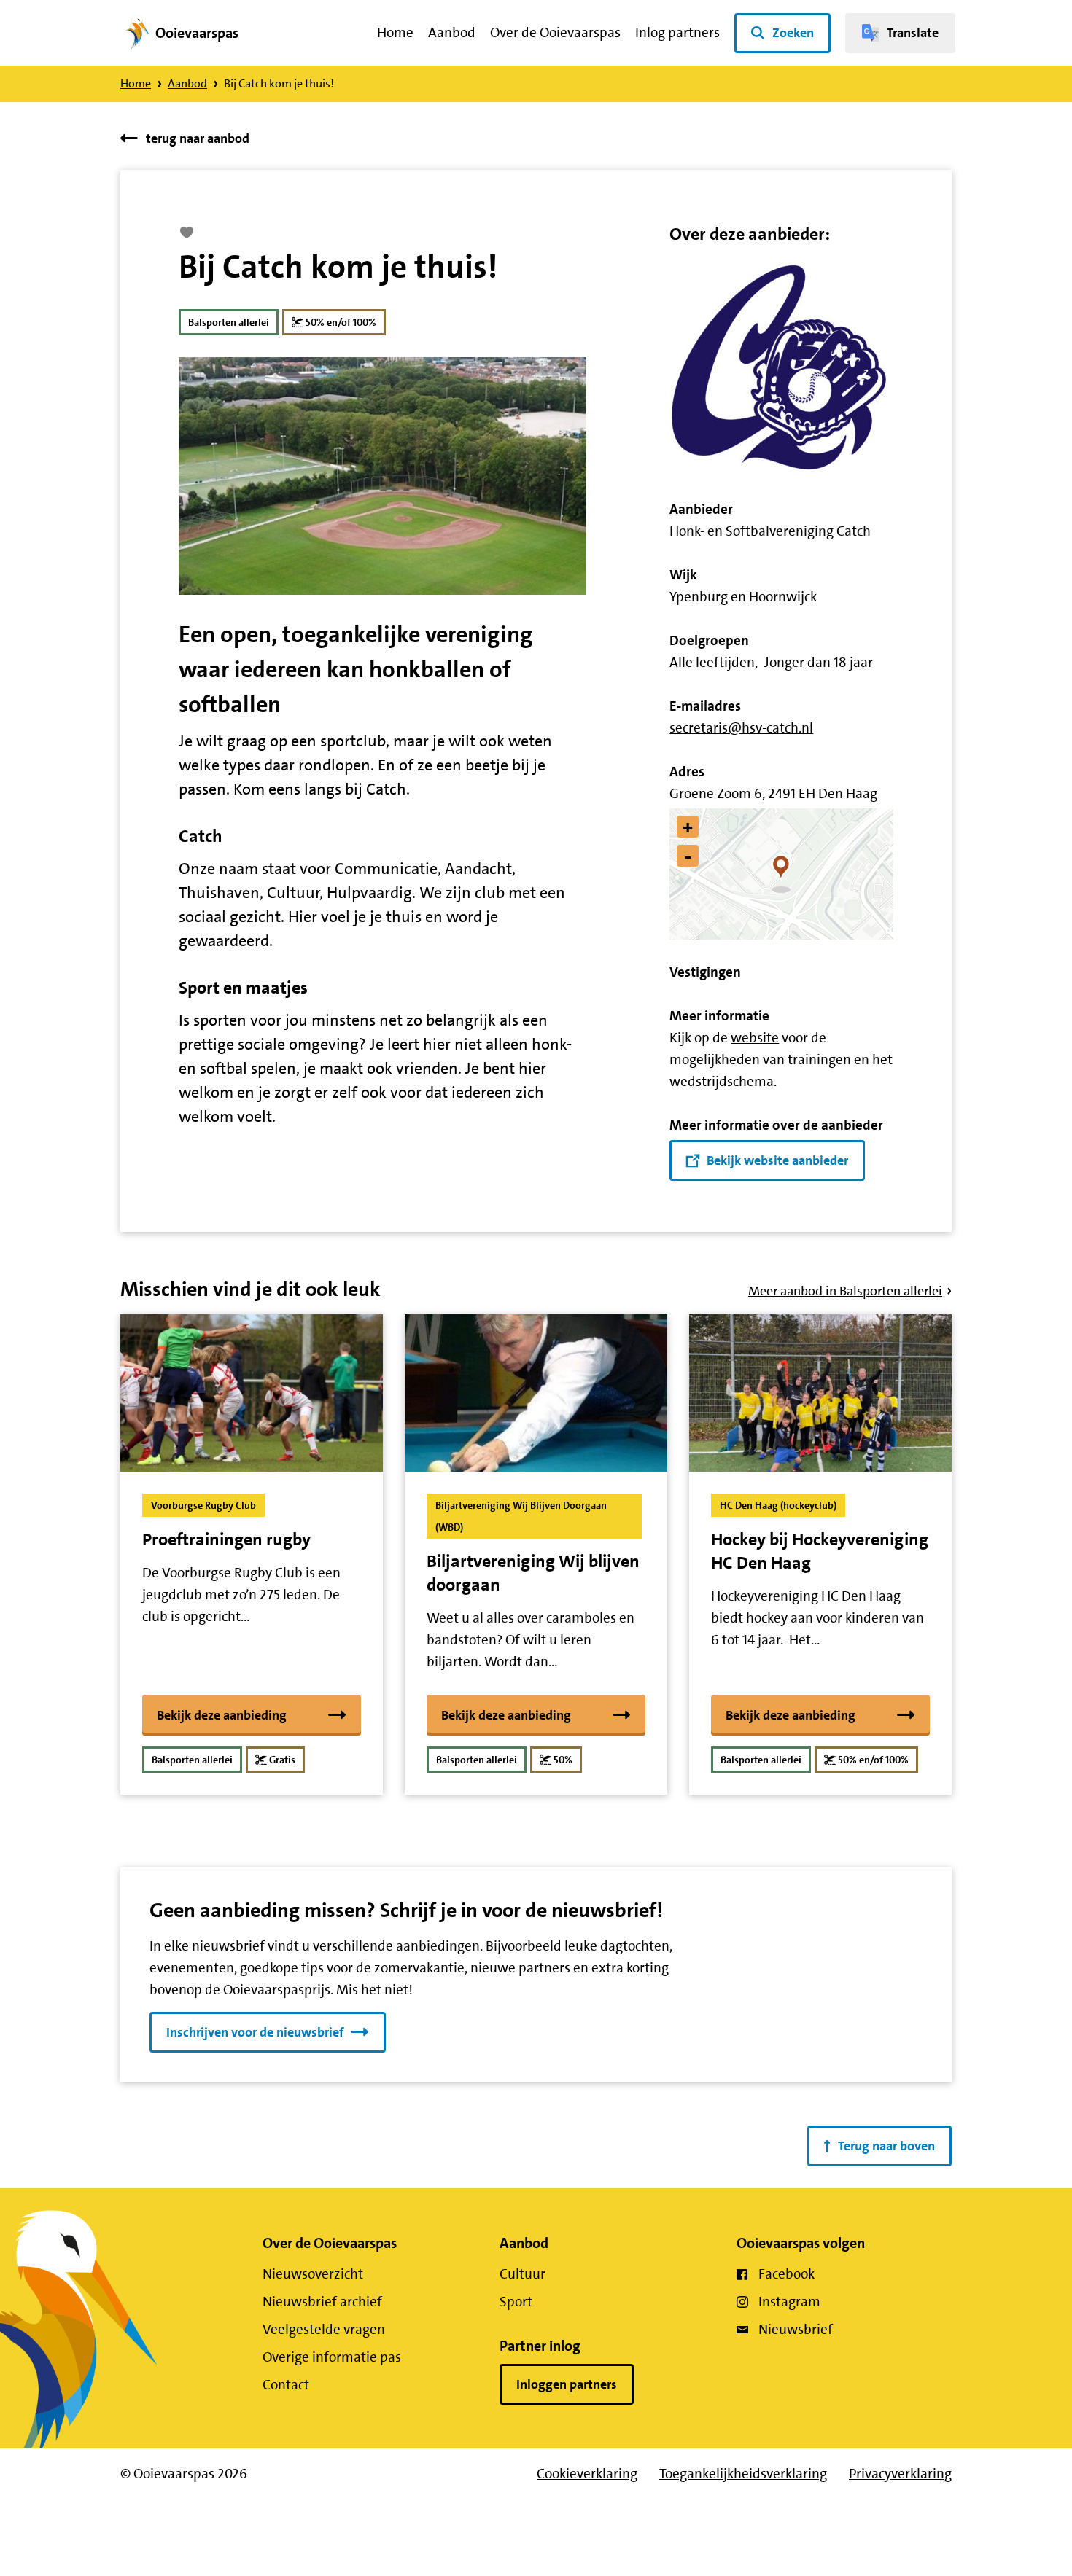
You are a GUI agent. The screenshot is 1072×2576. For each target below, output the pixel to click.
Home (395, 32)
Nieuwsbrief (796, 2329)
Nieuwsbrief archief (322, 2302)
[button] (781, 874)
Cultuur (523, 2274)
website (755, 1038)
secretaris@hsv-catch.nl (741, 728)
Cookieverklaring (587, 2474)
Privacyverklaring (900, 2474)
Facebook (786, 2274)
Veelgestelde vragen (324, 2329)
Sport (516, 2302)
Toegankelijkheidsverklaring (743, 2474)
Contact (286, 2385)
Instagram (789, 2302)
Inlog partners (677, 32)
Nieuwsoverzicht (313, 2274)
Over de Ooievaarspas (555, 32)
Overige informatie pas (332, 2357)
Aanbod (452, 32)
